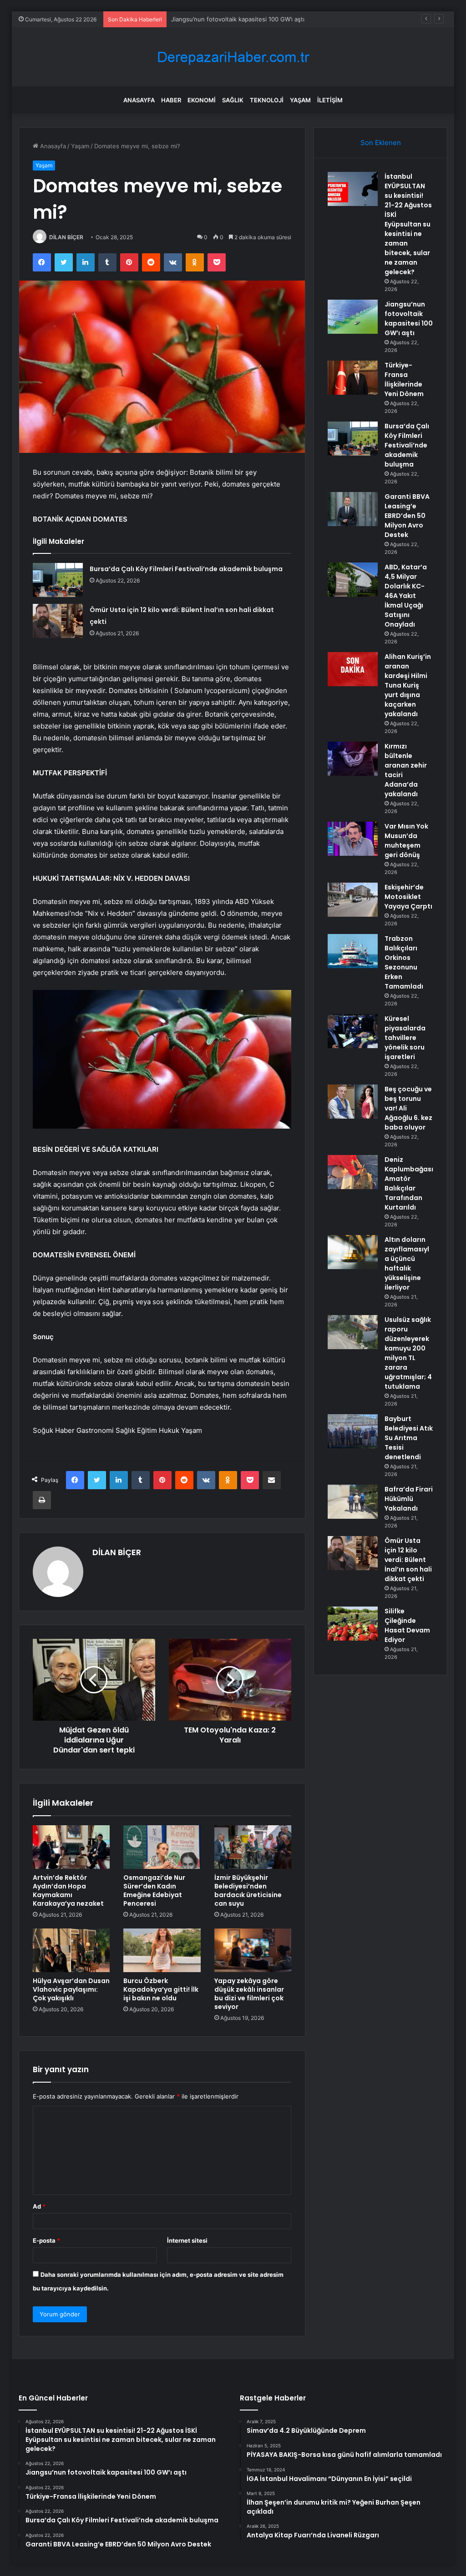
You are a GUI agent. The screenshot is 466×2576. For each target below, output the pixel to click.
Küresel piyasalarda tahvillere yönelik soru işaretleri (405, 1038)
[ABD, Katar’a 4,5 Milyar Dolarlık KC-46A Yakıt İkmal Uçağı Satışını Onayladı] (353, 580)
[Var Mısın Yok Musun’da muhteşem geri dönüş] (353, 839)
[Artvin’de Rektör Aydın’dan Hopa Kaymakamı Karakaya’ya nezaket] (71, 1847)
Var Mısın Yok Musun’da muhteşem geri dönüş (406, 841)
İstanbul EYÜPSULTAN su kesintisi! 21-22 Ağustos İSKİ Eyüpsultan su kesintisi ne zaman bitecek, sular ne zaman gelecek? (408, 224)
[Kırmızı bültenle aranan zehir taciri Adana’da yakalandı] (353, 759)
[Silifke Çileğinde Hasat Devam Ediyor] (353, 1624)
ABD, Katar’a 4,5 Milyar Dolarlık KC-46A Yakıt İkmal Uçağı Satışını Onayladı (406, 596)
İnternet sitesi (187, 2240)
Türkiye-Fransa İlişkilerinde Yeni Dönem (227, 19)
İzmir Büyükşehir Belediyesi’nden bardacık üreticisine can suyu (248, 1891)
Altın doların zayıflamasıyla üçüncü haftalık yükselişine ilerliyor (407, 1263)
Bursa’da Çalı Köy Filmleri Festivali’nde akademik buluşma (186, 569)
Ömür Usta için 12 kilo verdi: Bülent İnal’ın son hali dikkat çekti (408, 1560)
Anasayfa (139, 100)
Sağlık (233, 100)
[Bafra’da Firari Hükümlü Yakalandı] (353, 1502)
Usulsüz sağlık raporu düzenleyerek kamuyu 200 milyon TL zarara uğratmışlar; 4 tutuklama (408, 1353)
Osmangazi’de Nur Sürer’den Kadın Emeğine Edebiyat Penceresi (154, 1891)
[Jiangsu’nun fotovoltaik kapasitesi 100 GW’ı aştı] (353, 317)
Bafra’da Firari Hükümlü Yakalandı (409, 1499)
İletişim (330, 100)
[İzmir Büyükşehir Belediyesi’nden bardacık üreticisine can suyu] (253, 1847)
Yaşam (300, 100)
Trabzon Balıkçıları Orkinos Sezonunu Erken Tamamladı (404, 962)
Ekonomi (202, 100)
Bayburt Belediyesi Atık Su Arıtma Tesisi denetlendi (409, 1438)
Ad (39, 2206)
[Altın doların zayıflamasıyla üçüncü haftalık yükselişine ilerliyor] (353, 1252)
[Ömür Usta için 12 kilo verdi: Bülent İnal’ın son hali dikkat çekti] (58, 621)
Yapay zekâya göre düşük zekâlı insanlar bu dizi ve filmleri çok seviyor (249, 1994)
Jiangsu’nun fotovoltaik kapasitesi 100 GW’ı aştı (409, 319)
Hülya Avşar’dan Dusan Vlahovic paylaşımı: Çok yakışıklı (71, 1989)
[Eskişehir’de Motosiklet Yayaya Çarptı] (353, 900)
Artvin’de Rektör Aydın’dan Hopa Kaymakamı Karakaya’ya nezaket (68, 1891)
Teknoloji (267, 100)
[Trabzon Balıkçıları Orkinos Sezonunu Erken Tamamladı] (353, 951)
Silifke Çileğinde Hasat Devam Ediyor (407, 1625)
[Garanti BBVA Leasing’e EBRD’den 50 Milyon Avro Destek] (353, 509)
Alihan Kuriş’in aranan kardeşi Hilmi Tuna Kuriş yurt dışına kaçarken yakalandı (408, 685)
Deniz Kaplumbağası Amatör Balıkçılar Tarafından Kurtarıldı (409, 1183)
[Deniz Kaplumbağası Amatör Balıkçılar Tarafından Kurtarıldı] (353, 1172)
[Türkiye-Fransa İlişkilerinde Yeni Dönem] (353, 378)
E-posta (46, 2240)
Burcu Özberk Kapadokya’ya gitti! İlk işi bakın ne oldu (161, 1989)
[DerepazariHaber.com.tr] (233, 57)
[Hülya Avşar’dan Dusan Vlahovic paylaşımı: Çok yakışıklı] (71, 1950)
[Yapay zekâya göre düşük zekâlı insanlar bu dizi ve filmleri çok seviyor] (253, 1950)
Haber (171, 100)
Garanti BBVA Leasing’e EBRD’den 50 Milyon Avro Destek (407, 516)
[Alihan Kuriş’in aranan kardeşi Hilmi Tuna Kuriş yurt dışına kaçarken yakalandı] (353, 669)
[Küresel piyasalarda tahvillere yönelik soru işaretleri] (353, 1031)
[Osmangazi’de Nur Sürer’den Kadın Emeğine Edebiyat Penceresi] (162, 1847)
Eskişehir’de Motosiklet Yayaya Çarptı (408, 897)
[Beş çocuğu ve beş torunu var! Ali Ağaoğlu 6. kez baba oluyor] (353, 1102)
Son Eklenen (381, 143)
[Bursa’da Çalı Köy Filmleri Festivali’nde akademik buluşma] (58, 580)
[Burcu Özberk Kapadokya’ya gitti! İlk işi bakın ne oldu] (162, 1950)
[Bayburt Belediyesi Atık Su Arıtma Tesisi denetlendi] (353, 1431)
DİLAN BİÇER (66, 237)
